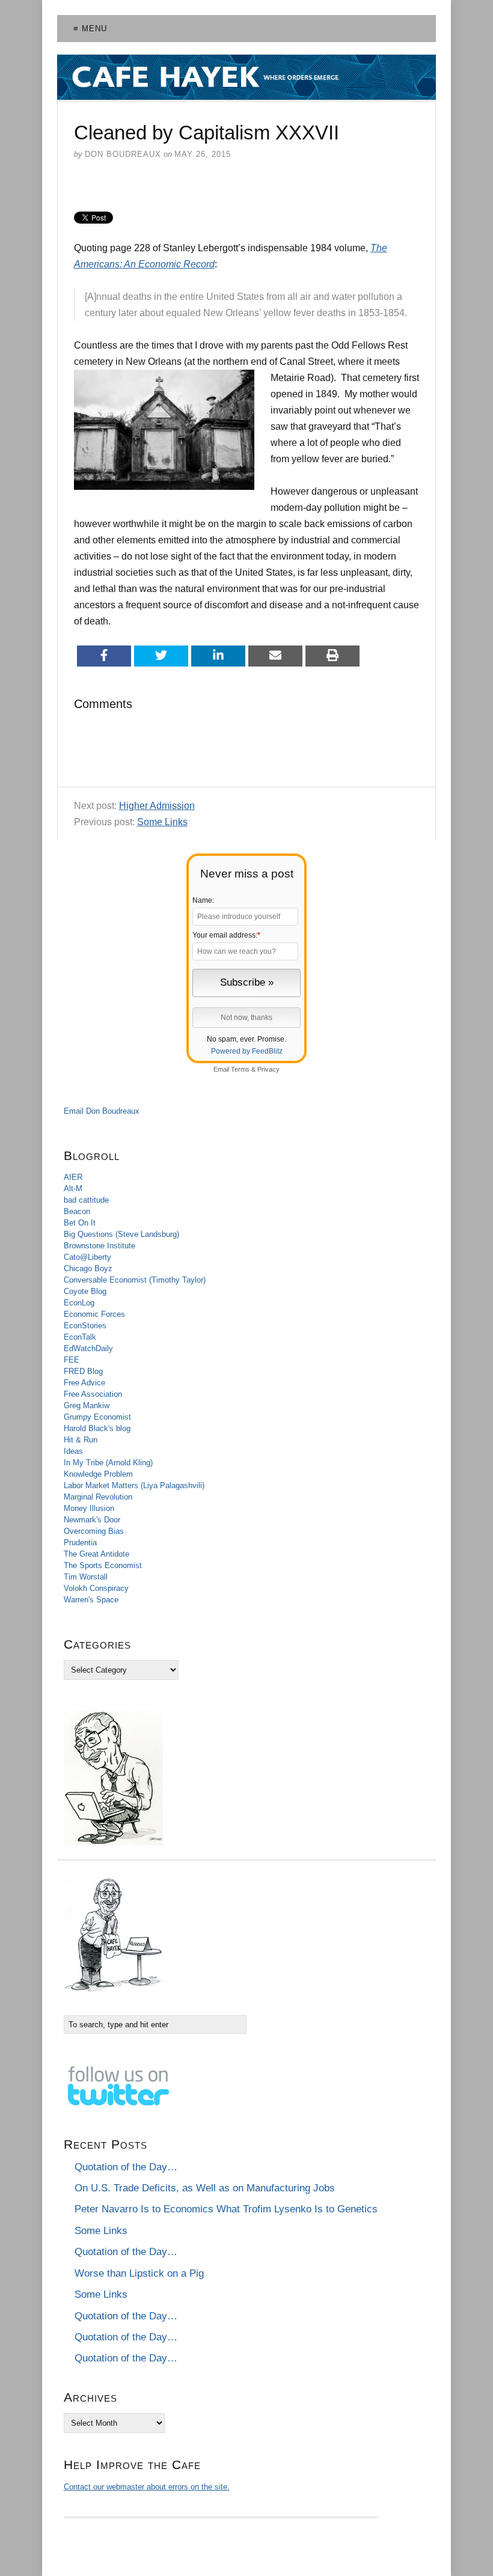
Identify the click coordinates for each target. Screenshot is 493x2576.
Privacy (268, 1069)
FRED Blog (83, 1371)
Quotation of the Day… (126, 2167)
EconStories (85, 1326)
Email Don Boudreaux (102, 1111)
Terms (240, 1069)
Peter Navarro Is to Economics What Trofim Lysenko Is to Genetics (226, 2209)
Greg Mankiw (87, 1406)
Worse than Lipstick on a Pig (139, 2273)
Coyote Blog (85, 1291)
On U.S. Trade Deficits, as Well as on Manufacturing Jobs (205, 2188)
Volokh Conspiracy (96, 1588)
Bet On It (80, 1223)
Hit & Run (81, 1440)
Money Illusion (89, 1508)
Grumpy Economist (97, 1417)
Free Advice (84, 1383)
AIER (73, 1177)
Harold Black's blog (97, 1428)
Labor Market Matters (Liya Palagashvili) (134, 1485)
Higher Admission (157, 806)
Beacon (77, 1211)
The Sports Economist (103, 1565)
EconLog (79, 1303)
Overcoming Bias (94, 1531)
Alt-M (73, 1189)
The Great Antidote (96, 1554)
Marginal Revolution (98, 1497)
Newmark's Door (92, 1520)
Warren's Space (91, 1600)
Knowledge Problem (98, 1474)
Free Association (93, 1394)
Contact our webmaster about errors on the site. (147, 2487)
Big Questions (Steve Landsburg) (121, 1234)
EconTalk (80, 1337)
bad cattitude (86, 1200)
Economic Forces (94, 1314)
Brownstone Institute (100, 1246)
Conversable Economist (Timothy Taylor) (135, 1280)
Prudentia (80, 1543)
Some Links (162, 822)
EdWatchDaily (88, 1348)
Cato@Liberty (87, 1257)
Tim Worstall (86, 1577)
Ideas (73, 1451)
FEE (72, 1360)
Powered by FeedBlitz (247, 1051)
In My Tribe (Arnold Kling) (108, 1463)
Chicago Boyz (88, 1268)
